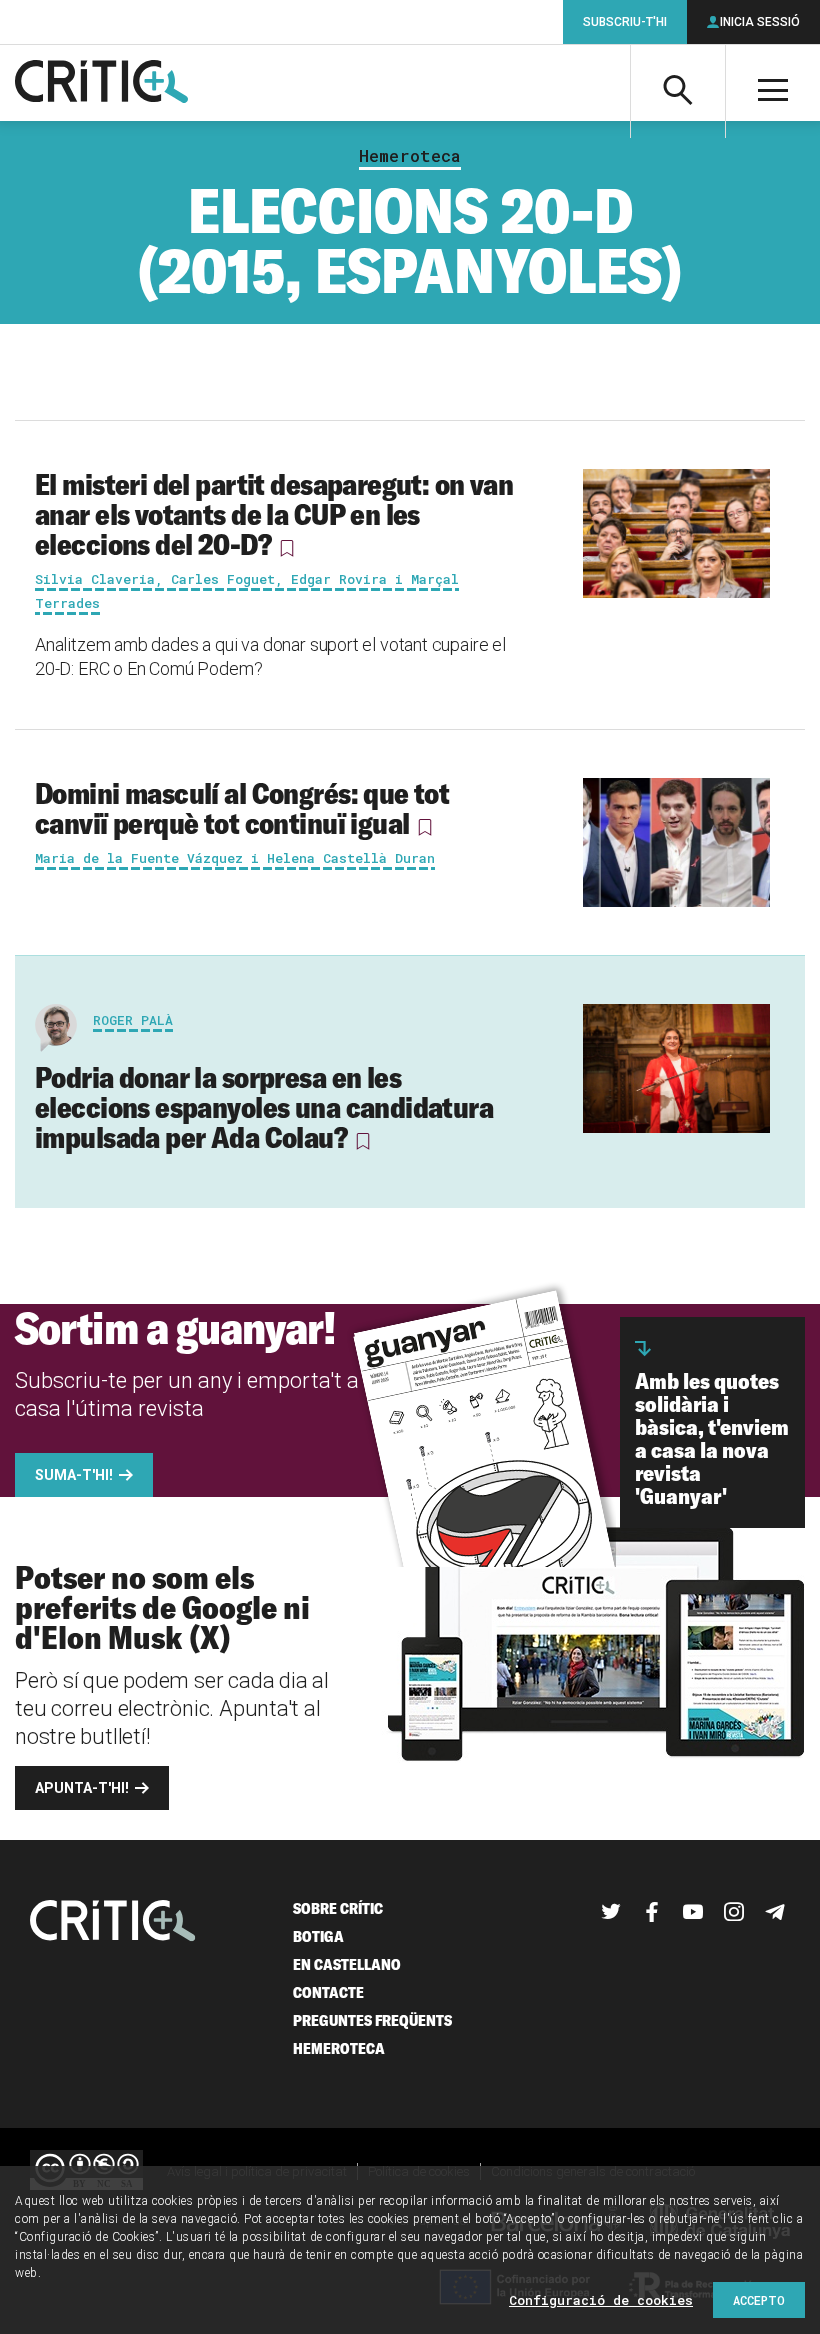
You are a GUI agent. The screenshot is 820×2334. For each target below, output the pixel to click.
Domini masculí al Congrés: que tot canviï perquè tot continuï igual (242, 808)
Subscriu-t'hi (625, 22)
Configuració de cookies (601, 2300)
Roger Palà (133, 1020)
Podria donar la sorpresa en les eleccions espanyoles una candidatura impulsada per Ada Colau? (264, 1107)
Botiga (318, 1936)
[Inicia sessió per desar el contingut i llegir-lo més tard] (286, 548)
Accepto (759, 2300)
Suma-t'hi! (74, 1475)
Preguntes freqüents (372, 2020)
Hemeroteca (410, 156)
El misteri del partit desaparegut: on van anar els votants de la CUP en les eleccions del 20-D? (274, 514)
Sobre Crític (338, 1908)
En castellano (347, 1964)
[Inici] (113, 1922)
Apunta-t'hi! (82, 1788)
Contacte (328, 1992)
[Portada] (101, 83)
